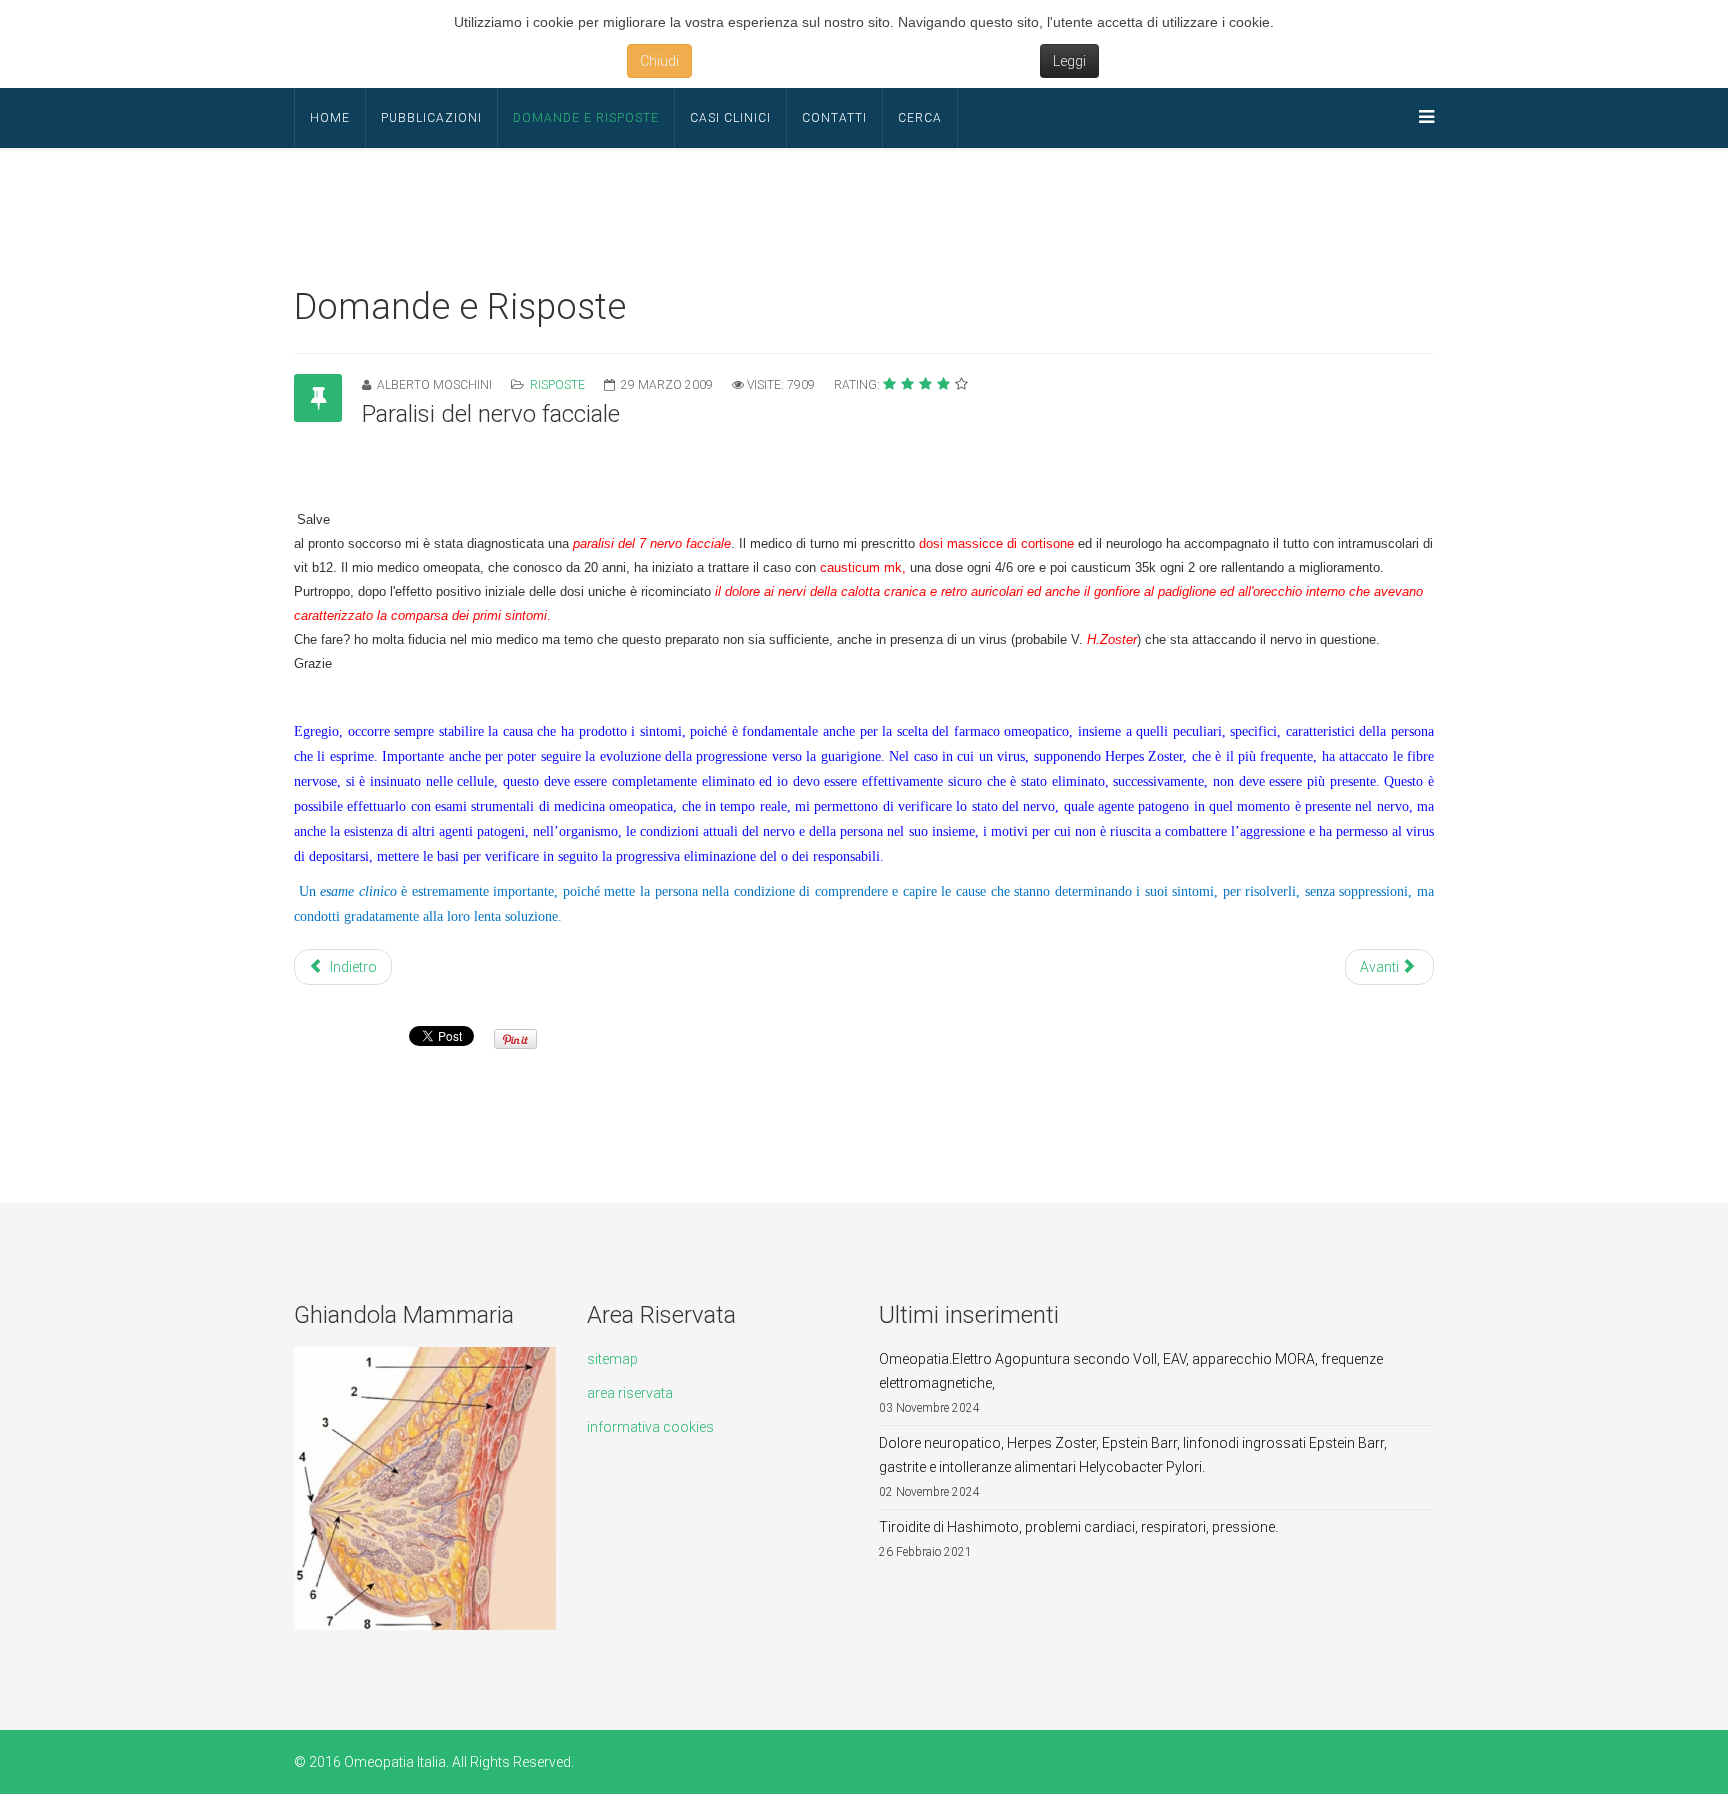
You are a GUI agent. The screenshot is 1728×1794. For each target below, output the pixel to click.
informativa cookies (650, 1427)
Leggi (1069, 61)
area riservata (630, 1393)
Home (330, 118)
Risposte (557, 385)
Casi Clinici (730, 118)
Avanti (1381, 967)
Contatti (834, 118)
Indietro (352, 967)
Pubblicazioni (431, 118)
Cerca (920, 118)
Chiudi (659, 61)
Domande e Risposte (586, 118)
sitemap (612, 1359)
